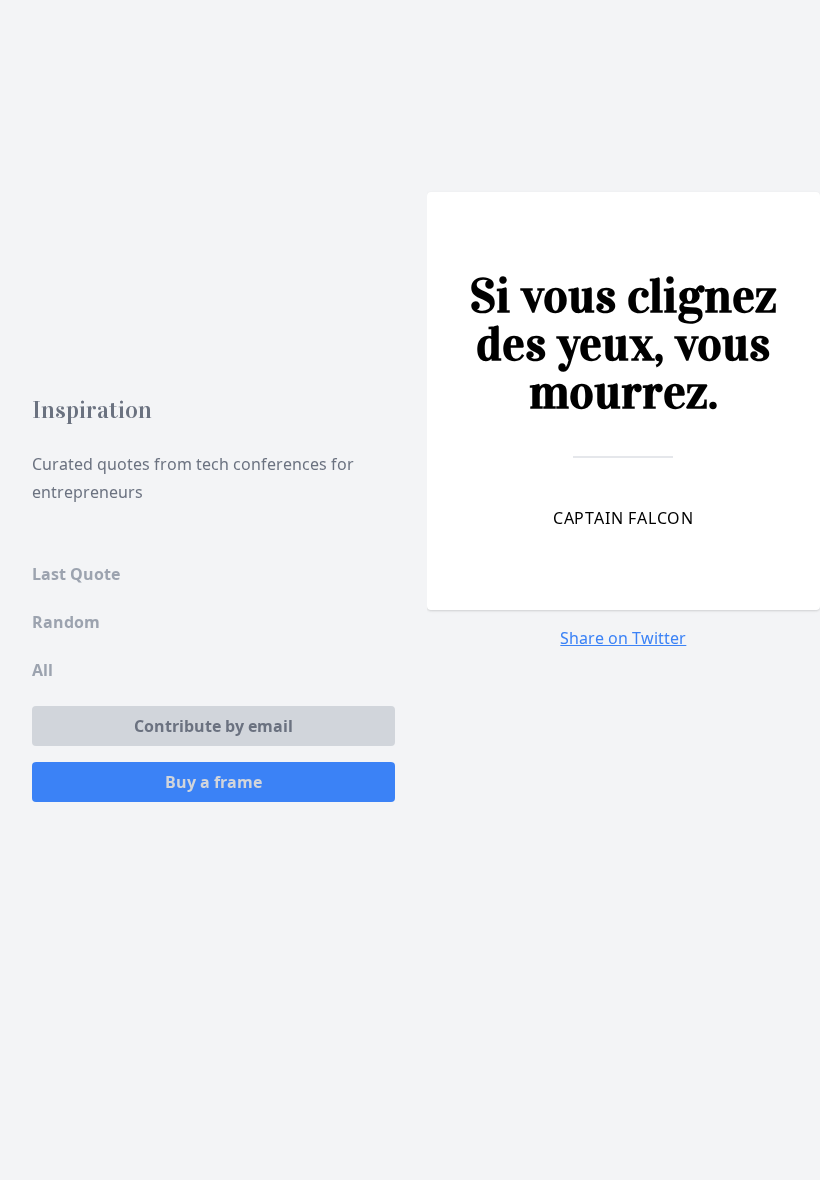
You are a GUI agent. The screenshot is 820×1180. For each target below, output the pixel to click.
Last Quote (76, 574)
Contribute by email (213, 726)
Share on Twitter (623, 638)
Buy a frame (213, 782)
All (42, 670)
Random (66, 622)
